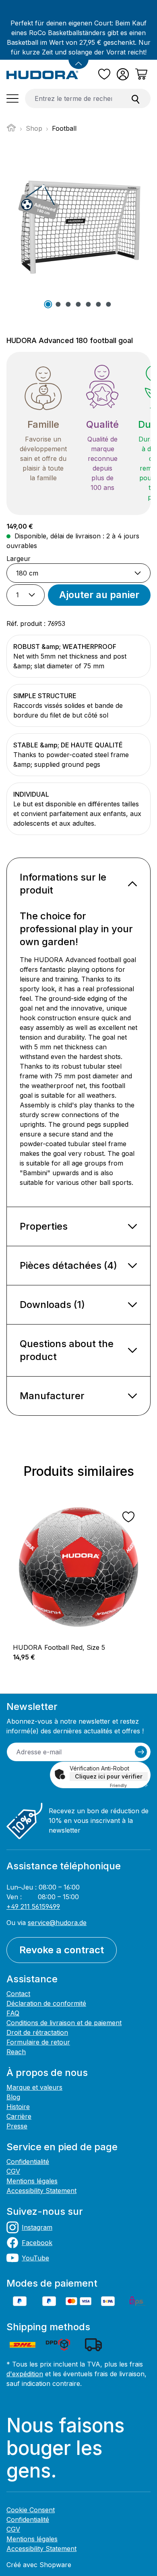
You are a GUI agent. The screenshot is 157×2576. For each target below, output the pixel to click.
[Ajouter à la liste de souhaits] (128, 1517)
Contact (18, 1994)
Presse (17, 2126)
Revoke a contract (62, 1950)
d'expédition (25, 2374)
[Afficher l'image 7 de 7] (109, 304)
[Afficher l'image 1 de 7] (48, 304)
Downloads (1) (52, 1305)
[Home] (11, 130)
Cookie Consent (31, 2510)
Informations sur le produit (63, 884)
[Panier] (141, 74)
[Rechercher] (136, 98)
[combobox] (73, 98)
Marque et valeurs (34, 2087)
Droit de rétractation (37, 2032)
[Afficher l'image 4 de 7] (78, 304)
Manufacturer (52, 1396)
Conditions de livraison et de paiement (64, 2023)
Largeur (19, 558)
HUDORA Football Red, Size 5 (59, 1647)
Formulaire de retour (38, 2042)
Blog (13, 2097)
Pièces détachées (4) (68, 1265)
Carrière (19, 2116)
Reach (16, 2052)
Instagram (37, 2227)
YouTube (35, 2258)
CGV (13, 2171)
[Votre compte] (123, 74)
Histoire (18, 2107)
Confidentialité (28, 2162)
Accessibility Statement (41, 2191)
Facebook (37, 2243)
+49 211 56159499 (33, 1906)
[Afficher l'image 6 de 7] (99, 304)
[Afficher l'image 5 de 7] (89, 304)
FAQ (13, 2013)
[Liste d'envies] (104, 74)
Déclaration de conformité (46, 2003)
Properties (44, 1226)
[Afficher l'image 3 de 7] (68, 304)
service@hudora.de (57, 1923)
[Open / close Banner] (78, 59)
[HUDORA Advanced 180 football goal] (78, 221)
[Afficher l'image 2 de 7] (58, 304)
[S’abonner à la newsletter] (141, 1752)
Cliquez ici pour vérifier (109, 1776)
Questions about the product (67, 1350)
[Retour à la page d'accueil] (42, 74)
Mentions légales (32, 2181)
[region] (78, 1566)
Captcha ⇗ (129, 1785)
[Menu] (12, 98)
